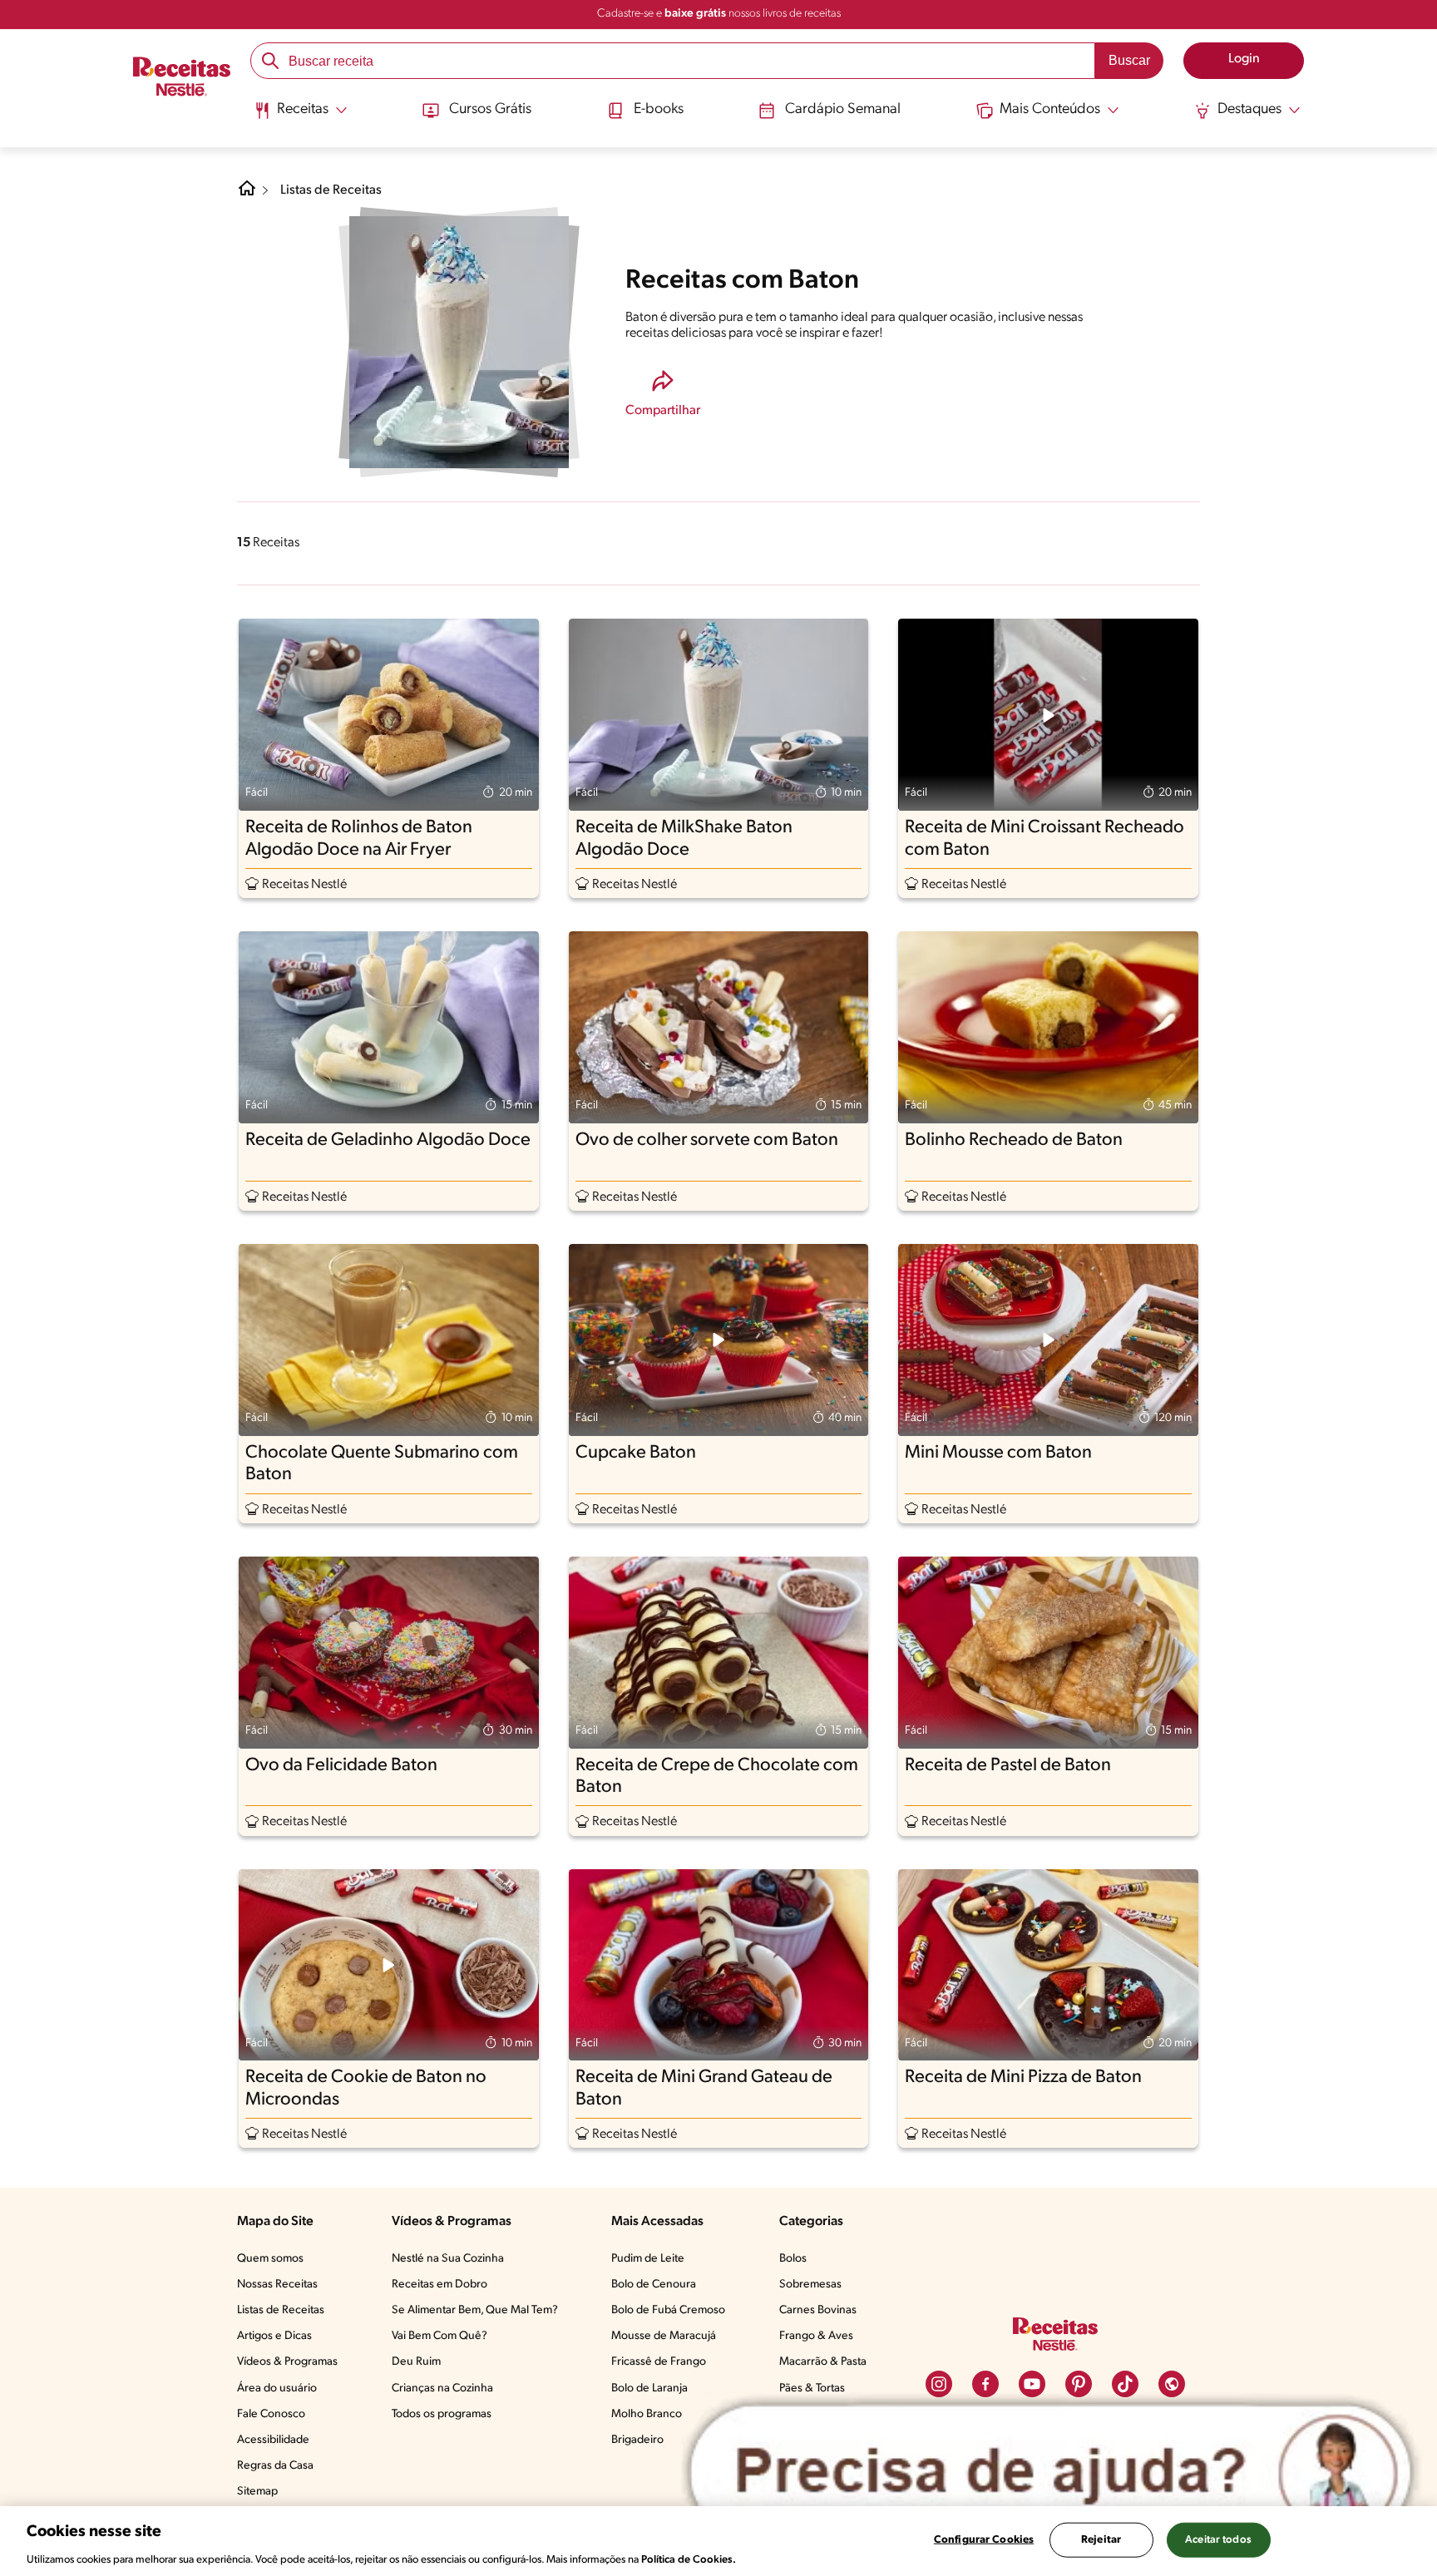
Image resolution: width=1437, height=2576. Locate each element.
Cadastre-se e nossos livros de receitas (719, 14)
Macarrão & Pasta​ (823, 2362)
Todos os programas (442, 2414)
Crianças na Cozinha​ (442, 2388)
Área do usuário (277, 2388)
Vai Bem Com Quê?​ (439, 2336)
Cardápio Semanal (843, 110)
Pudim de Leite (648, 2259)
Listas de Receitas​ (281, 2310)
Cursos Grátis (490, 110)
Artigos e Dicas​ (274, 2336)
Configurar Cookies (984, 2539)
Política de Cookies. (689, 2559)
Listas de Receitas (331, 190)
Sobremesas (810, 2285)
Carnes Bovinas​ (818, 2310)
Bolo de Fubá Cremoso (668, 2310)
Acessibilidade (273, 2440)
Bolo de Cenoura (654, 2285)
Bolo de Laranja (649, 2388)
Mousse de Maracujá (664, 2336)
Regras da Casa (275, 2466)
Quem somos (270, 2259)
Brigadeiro (637, 2440)
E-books (659, 110)
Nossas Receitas (277, 2285)
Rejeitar (1101, 2539)
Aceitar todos (1218, 2539)
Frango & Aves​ (816, 2336)
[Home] (247, 195)
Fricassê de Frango (659, 2362)
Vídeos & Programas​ (287, 2362)
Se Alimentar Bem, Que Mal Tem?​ (475, 2310)
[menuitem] (301, 116)
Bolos (793, 2259)
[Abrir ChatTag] (1051, 2472)
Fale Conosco (271, 2414)
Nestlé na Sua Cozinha (448, 2259)
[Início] (182, 79)
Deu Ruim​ (416, 2362)
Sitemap (257, 2492)
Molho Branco (647, 2414)
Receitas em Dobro (439, 2285)
